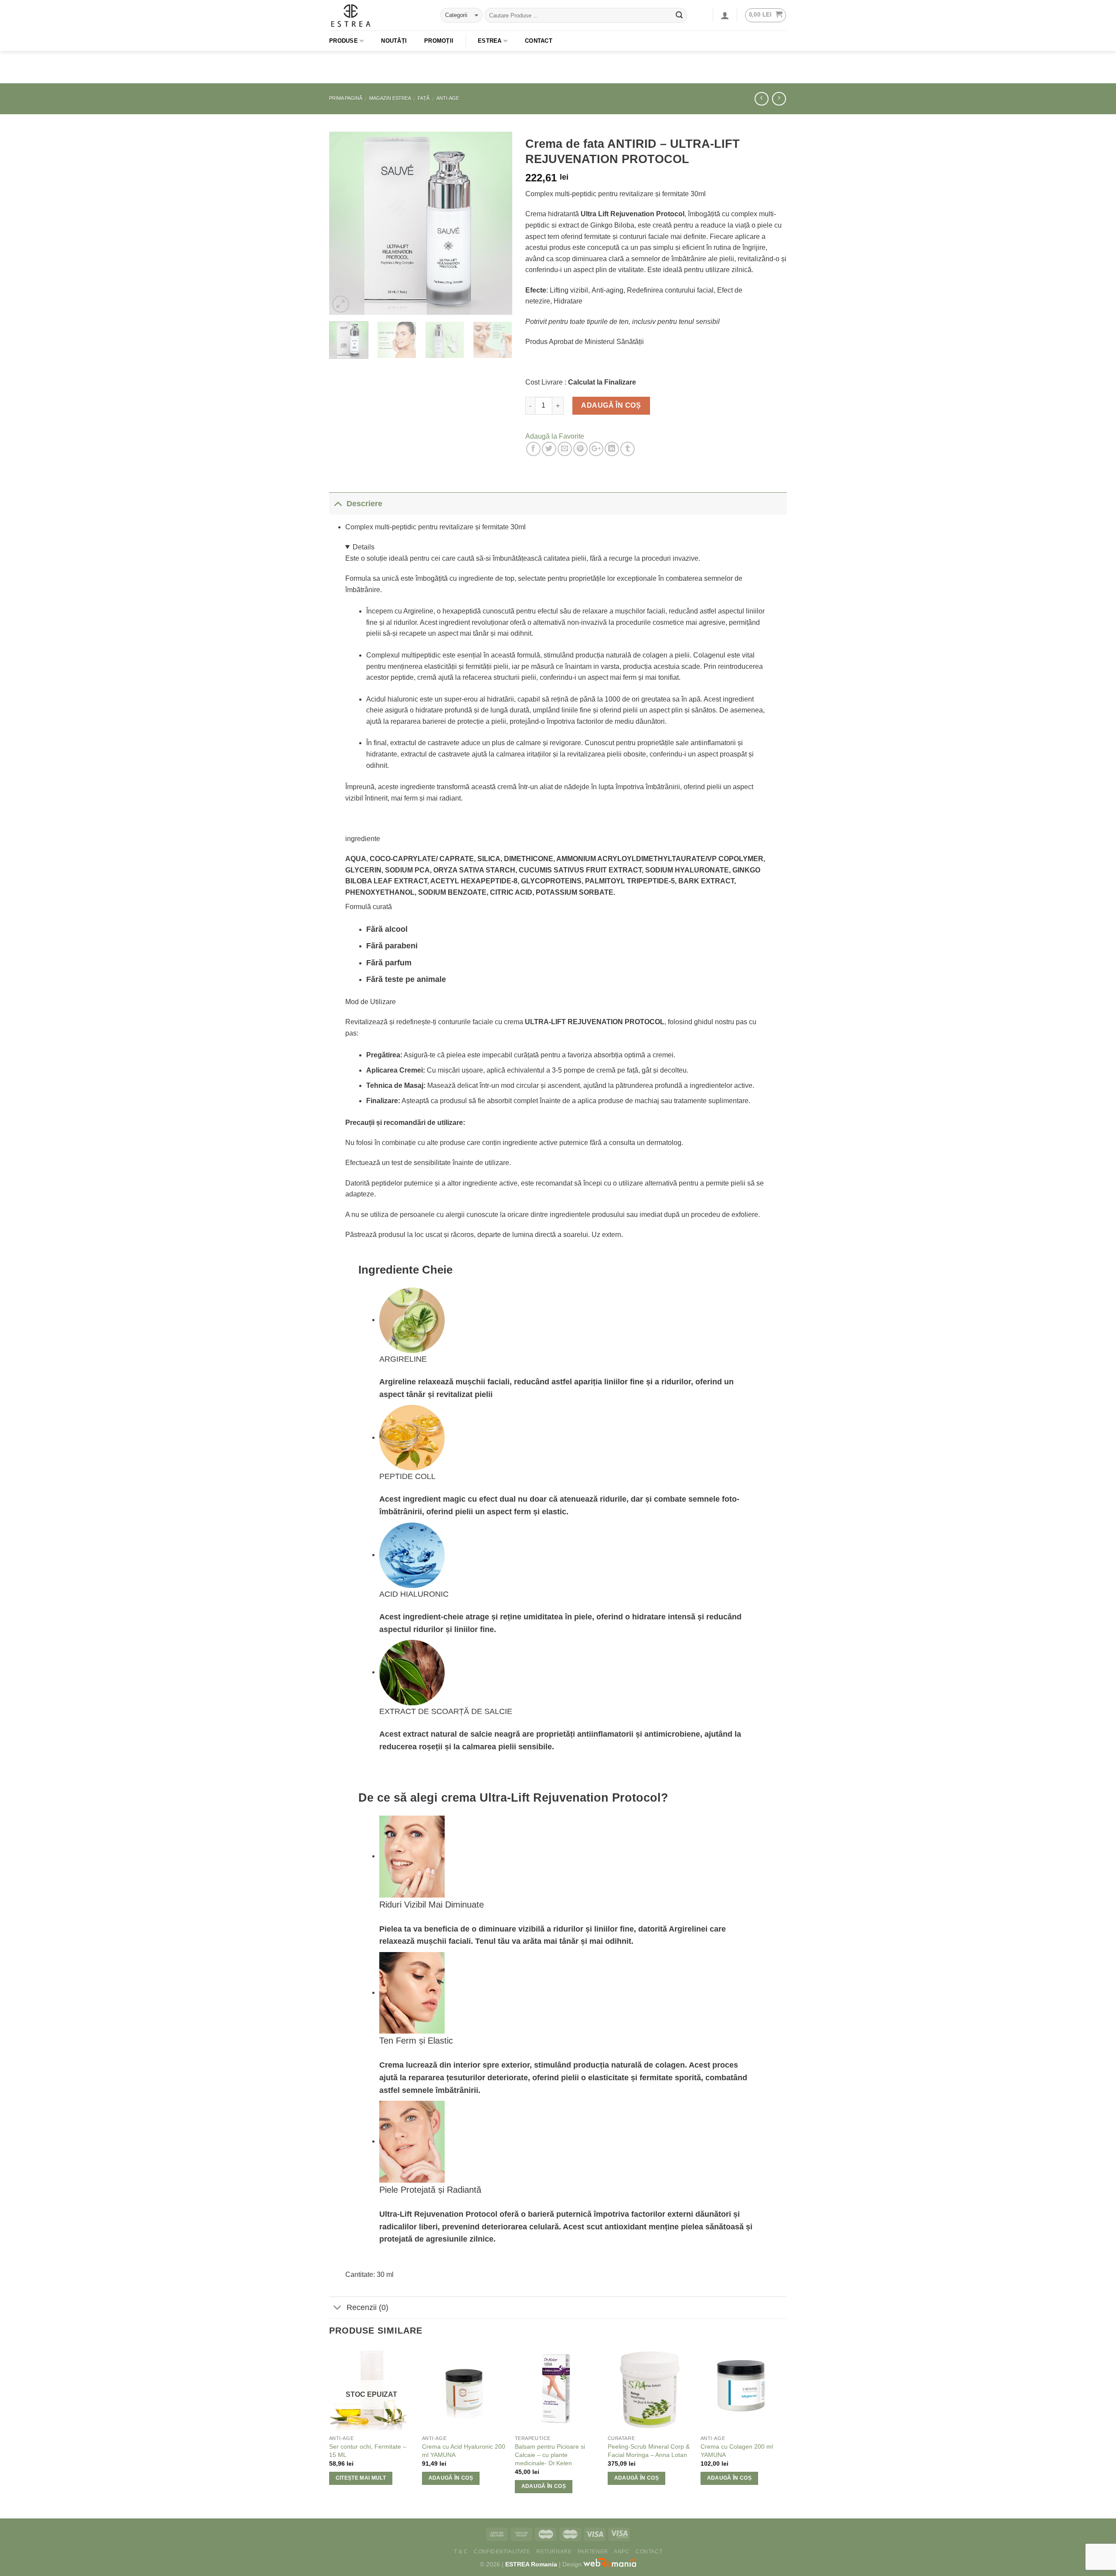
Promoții (439, 41)
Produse (344, 41)
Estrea (490, 41)
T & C (461, 2552)
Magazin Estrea (390, 98)
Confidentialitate (502, 2552)
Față (424, 98)
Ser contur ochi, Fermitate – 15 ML (368, 2451)
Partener (593, 2552)
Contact (539, 41)
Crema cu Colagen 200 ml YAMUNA (737, 2451)
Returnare (554, 2552)
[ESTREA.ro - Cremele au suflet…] (378, 15)
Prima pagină (346, 98)
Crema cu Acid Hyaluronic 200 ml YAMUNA (464, 2451)
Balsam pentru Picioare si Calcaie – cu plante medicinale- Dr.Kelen (550, 2455)
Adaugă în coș (611, 405)
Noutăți (394, 41)
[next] (497, 223)
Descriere (364, 504)
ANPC (622, 2552)
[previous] (344, 223)
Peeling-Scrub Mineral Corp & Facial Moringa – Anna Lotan (649, 2451)
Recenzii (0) (367, 2307)
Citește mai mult (361, 2478)
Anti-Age (448, 98)
